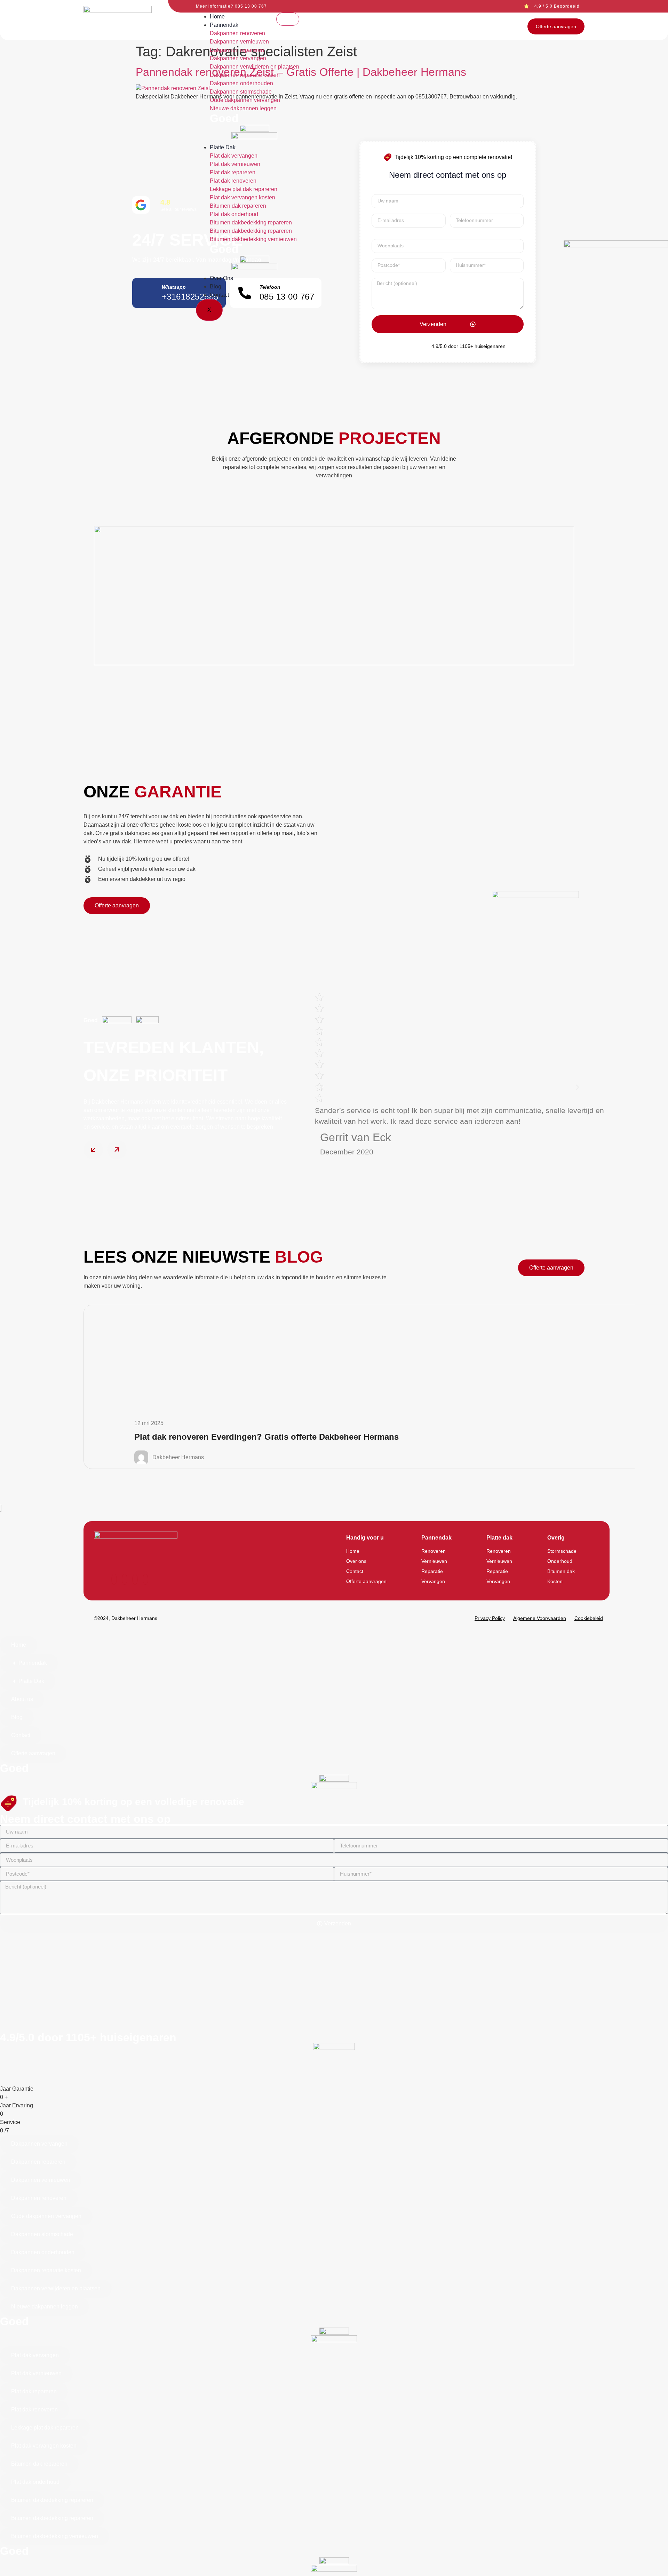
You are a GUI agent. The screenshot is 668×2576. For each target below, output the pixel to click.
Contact (219, 295)
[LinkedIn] (145, 1579)
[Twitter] (135, 1579)
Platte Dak (223, 147)
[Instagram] (125, 1579)
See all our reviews (178, 209)
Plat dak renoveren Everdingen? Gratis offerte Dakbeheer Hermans (267, 1437)
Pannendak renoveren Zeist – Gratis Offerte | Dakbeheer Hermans (301, 72)
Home (217, 17)
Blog (216, 287)
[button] (322, 1087)
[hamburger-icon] (288, 19)
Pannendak (224, 25)
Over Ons (221, 278)
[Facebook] (114, 1579)
